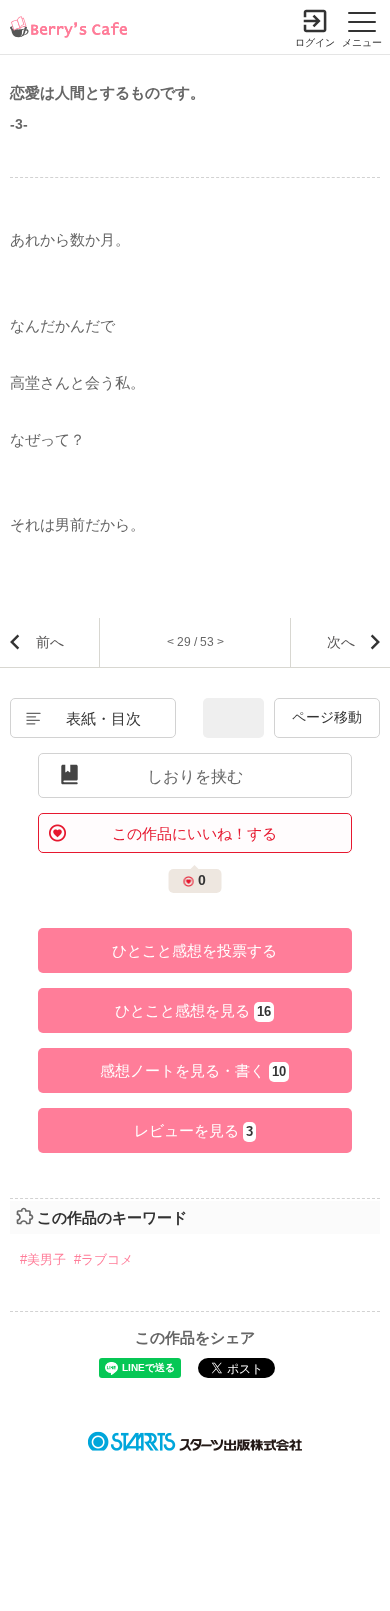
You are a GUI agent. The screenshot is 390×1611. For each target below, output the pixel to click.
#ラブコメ (103, 1259)
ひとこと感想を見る (193, 1010)
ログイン (315, 42)
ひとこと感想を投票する (194, 950)
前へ (50, 642)
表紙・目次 (103, 718)
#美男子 (43, 1259)
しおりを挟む (195, 776)
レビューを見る (193, 1130)
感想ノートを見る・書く (193, 1070)
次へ (341, 642)
